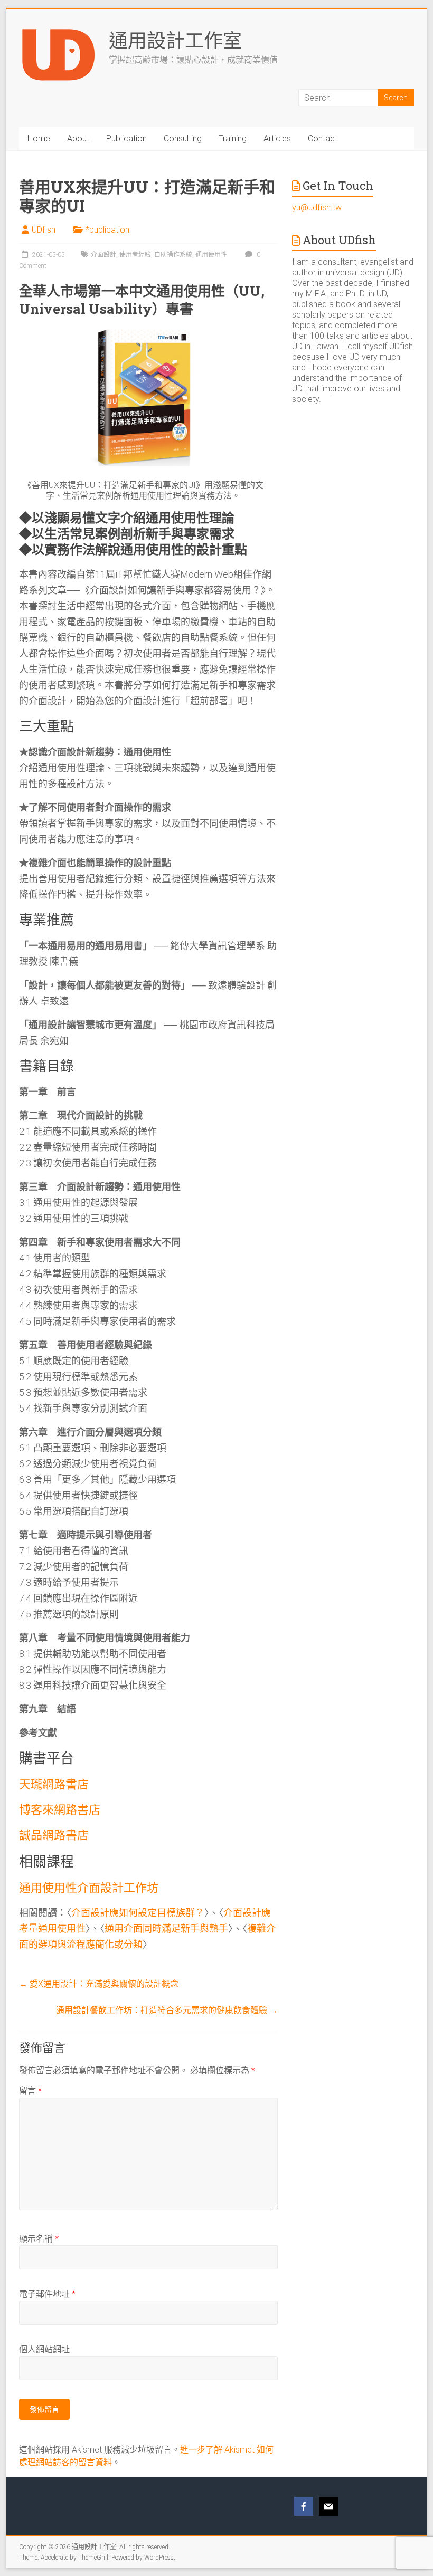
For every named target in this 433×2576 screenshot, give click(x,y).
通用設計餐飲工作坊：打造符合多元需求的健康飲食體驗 (167, 2010)
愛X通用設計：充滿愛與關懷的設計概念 (99, 1984)
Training (233, 138)
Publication (126, 138)
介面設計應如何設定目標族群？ (138, 1913)
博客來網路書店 (60, 1809)
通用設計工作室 (175, 40)
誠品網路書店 (54, 1835)
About (78, 138)
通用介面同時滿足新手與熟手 (166, 1928)
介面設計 (103, 255)
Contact (323, 138)
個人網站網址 (44, 2349)
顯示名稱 (39, 2239)
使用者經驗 (135, 255)
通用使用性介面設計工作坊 (89, 1887)
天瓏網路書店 (54, 1784)
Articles (277, 138)
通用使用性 (211, 255)
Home (39, 138)
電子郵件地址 (47, 2294)
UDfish (44, 230)
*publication (107, 230)
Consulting (183, 138)
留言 (30, 2091)
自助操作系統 (173, 255)
